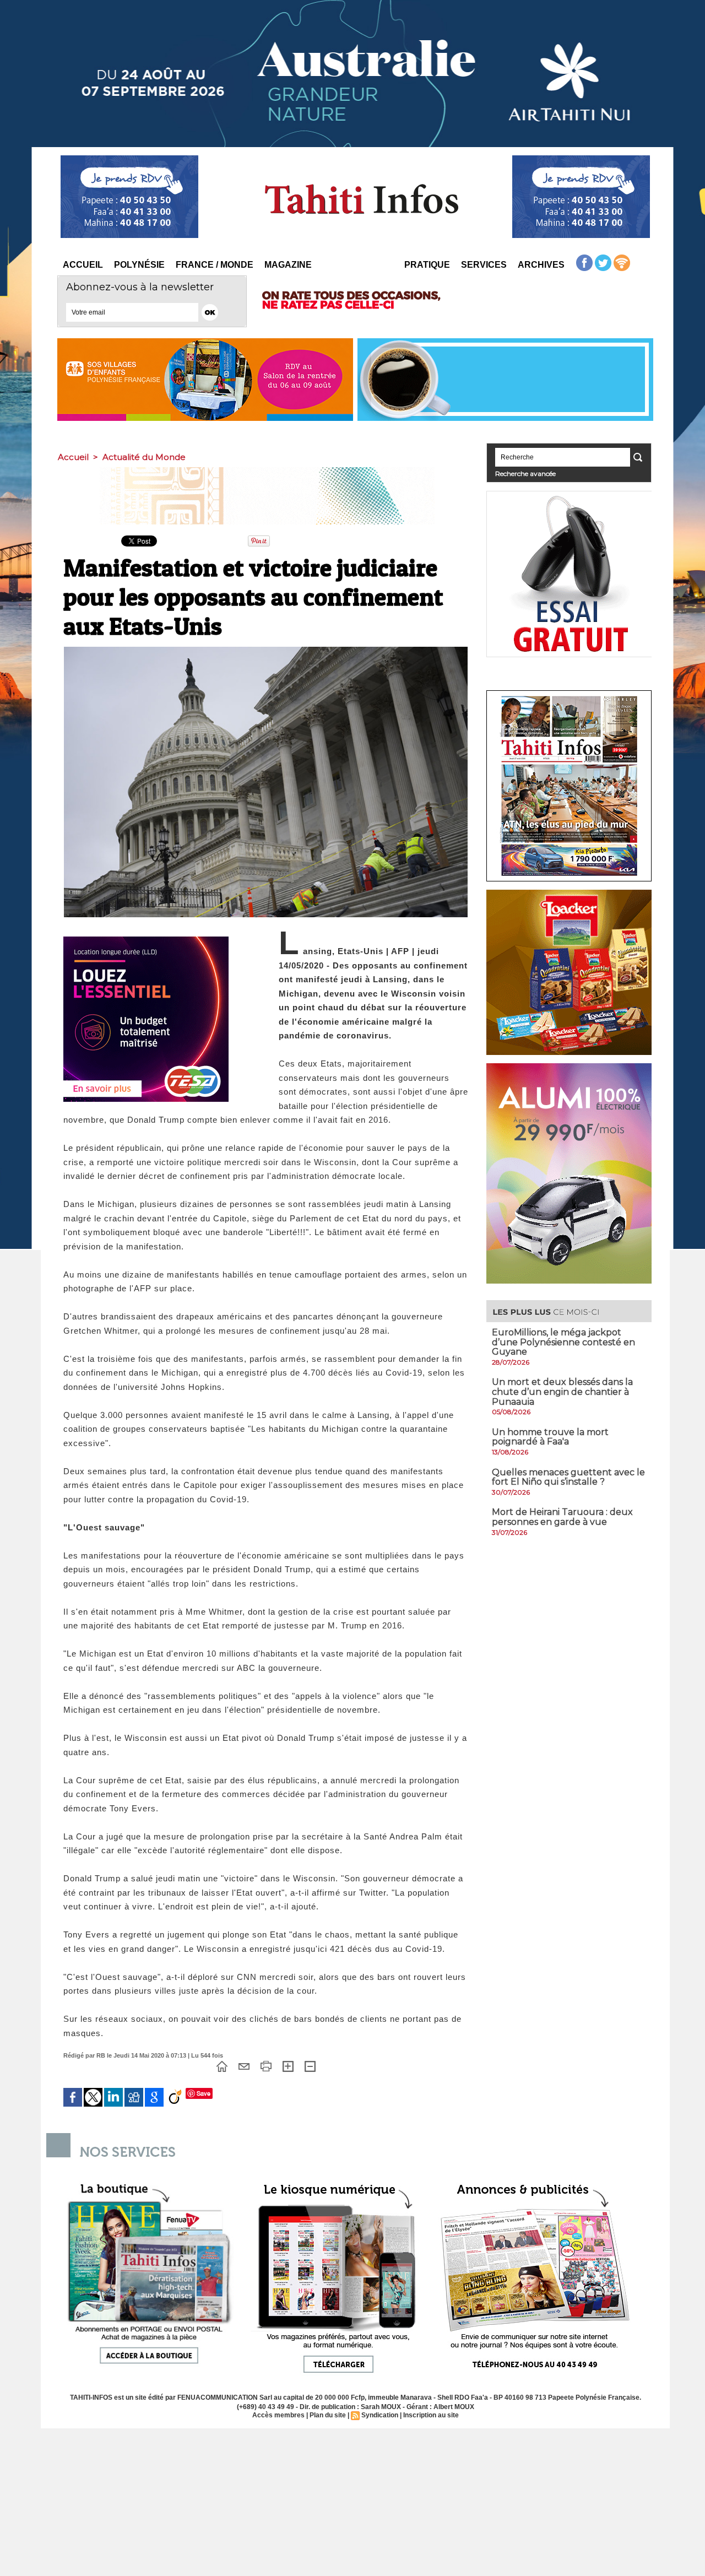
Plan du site (328, 2415)
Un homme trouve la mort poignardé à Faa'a (550, 1437)
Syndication (380, 2415)
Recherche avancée (525, 473)
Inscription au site (431, 2415)
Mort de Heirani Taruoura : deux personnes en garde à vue (562, 1517)
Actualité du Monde (144, 457)
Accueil (83, 265)
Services (484, 265)
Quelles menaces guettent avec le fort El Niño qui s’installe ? (568, 1477)
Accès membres (278, 2415)
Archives (541, 265)
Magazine (288, 265)
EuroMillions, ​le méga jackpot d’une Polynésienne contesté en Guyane (563, 1342)
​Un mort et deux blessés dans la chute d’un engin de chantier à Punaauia (562, 1392)
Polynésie (139, 265)
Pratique (427, 265)
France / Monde (215, 265)
